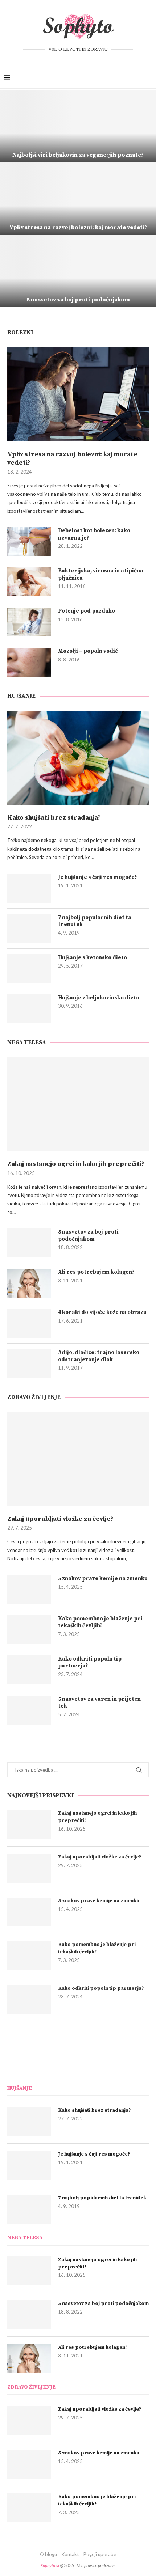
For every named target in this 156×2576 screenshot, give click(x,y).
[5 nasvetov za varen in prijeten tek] (29, 1710)
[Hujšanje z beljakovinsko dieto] (29, 1009)
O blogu (48, 2554)
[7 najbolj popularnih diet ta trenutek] (29, 929)
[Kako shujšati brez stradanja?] (78, 758)
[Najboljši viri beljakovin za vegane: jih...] (78, 126)
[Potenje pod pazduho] (29, 622)
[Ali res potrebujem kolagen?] (29, 1283)
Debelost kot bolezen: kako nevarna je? (94, 534)
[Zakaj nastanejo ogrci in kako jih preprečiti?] (78, 1104)
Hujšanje (21, 696)
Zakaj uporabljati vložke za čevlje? (60, 1519)
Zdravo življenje (34, 1397)
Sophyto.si (50, 2565)
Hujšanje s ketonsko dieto (93, 958)
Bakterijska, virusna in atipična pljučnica (101, 574)
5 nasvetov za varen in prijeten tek (99, 1703)
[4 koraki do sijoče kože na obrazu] (29, 1323)
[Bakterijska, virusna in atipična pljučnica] (29, 582)
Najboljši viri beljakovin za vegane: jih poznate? (78, 155)
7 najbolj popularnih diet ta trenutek (95, 921)
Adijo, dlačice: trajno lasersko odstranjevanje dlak (99, 1356)
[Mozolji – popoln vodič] (29, 662)
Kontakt (70, 2554)
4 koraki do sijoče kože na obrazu (102, 1312)
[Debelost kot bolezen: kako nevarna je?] (29, 542)
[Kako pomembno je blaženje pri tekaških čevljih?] (29, 1630)
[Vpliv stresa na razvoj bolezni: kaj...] (78, 199)
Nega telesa (27, 1042)
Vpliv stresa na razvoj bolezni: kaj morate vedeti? (78, 227)
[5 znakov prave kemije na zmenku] (29, 1590)
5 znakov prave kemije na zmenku (103, 1579)
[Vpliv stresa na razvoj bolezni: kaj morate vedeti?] (78, 394)
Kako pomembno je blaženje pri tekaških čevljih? (100, 1622)
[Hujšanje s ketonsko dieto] (29, 969)
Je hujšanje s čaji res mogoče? (97, 877)
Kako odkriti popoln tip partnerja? (90, 1663)
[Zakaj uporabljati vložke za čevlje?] (78, 1459)
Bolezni (20, 333)
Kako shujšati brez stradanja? (54, 818)
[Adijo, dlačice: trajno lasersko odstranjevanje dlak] (29, 1363)
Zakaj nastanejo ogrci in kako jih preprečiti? (76, 1164)
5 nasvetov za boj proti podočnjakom (78, 300)
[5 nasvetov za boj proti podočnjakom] (78, 271)
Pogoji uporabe (100, 2554)
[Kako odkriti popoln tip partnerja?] (29, 1670)
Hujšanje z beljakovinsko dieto (99, 998)
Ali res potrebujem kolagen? (96, 1272)
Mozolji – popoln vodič (88, 651)
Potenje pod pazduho (87, 611)
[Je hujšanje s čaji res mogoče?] (29, 888)
